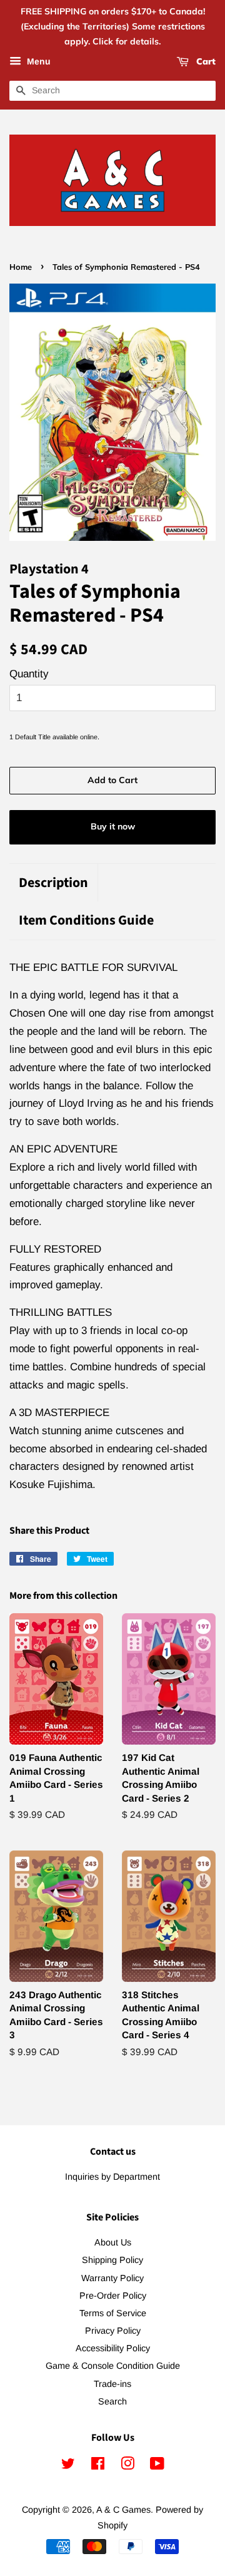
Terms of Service (113, 2313)
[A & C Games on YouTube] (157, 2466)
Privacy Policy (113, 2331)
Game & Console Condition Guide (113, 2366)
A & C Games (123, 2510)
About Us (113, 2242)
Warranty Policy (112, 2278)
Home (21, 267)
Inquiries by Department (112, 2177)
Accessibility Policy (113, 2348)
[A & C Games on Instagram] (127, 2466)
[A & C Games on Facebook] (98, 2466)
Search (112, 2401)
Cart (205, 62)
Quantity (29, 674)
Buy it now (113, 826)
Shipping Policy (112, 2260)
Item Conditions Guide (86, 921)
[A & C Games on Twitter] (68, 2466)
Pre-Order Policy (113, 2296)
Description (53, 883)
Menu (37, 62)
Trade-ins (112, 2384)
